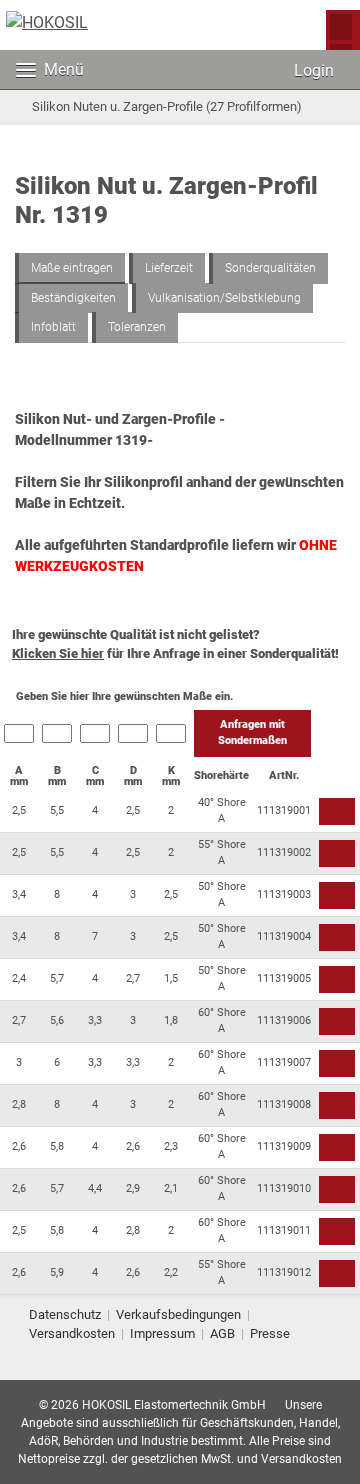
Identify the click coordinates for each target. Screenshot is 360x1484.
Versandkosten (72, 1333)
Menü (64, 69)
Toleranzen (137, 327)
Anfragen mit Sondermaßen (252, 733)
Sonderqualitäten (270, 268)
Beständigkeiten (73, 298)
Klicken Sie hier (58, 653)
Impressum (162, 1333)
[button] (246, 70)
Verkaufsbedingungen (178, 1314)
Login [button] (312, 70)
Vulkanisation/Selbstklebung (224, 298)
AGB (222, 1333)
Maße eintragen (72, 268)
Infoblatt (53, 327)
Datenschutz (65, 1314)
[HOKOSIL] (47, 23)
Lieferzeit (169, 268)
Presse (270, 1333)
